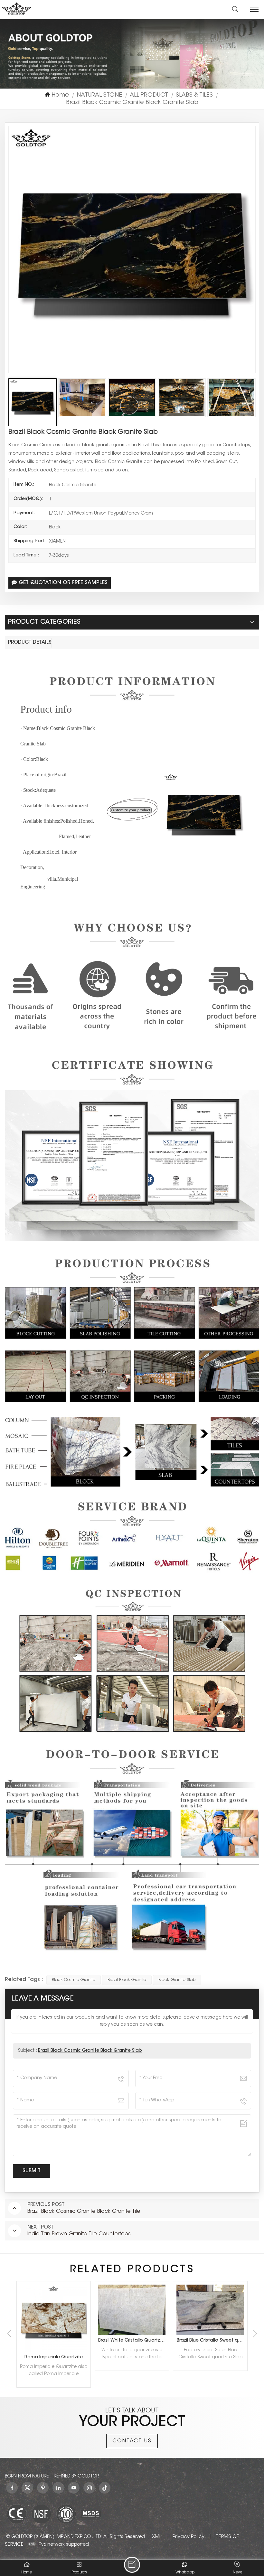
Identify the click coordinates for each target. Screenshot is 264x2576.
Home (60, 95)
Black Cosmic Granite (74, 1980)
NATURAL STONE (99, 95)
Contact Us (132, 2441)
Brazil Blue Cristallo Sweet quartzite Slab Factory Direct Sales (133, 2341)
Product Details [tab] (30, 643)
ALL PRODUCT (149, 95)
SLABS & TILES (194, 95)
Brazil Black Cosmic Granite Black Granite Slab (90, 2051)
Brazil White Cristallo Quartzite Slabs (55, 2341)
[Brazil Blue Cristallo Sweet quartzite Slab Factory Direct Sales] (132, 2310)
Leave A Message (132, 2565)
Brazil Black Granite (127, 1980)
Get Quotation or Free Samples (63, 583)
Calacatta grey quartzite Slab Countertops (212, 2341)
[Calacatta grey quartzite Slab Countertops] (210, 2310)
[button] (255, 2334)
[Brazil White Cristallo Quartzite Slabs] (54, 2310)
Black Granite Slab (177, 1980)
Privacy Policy (189, 2537)
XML (157, 2537)
